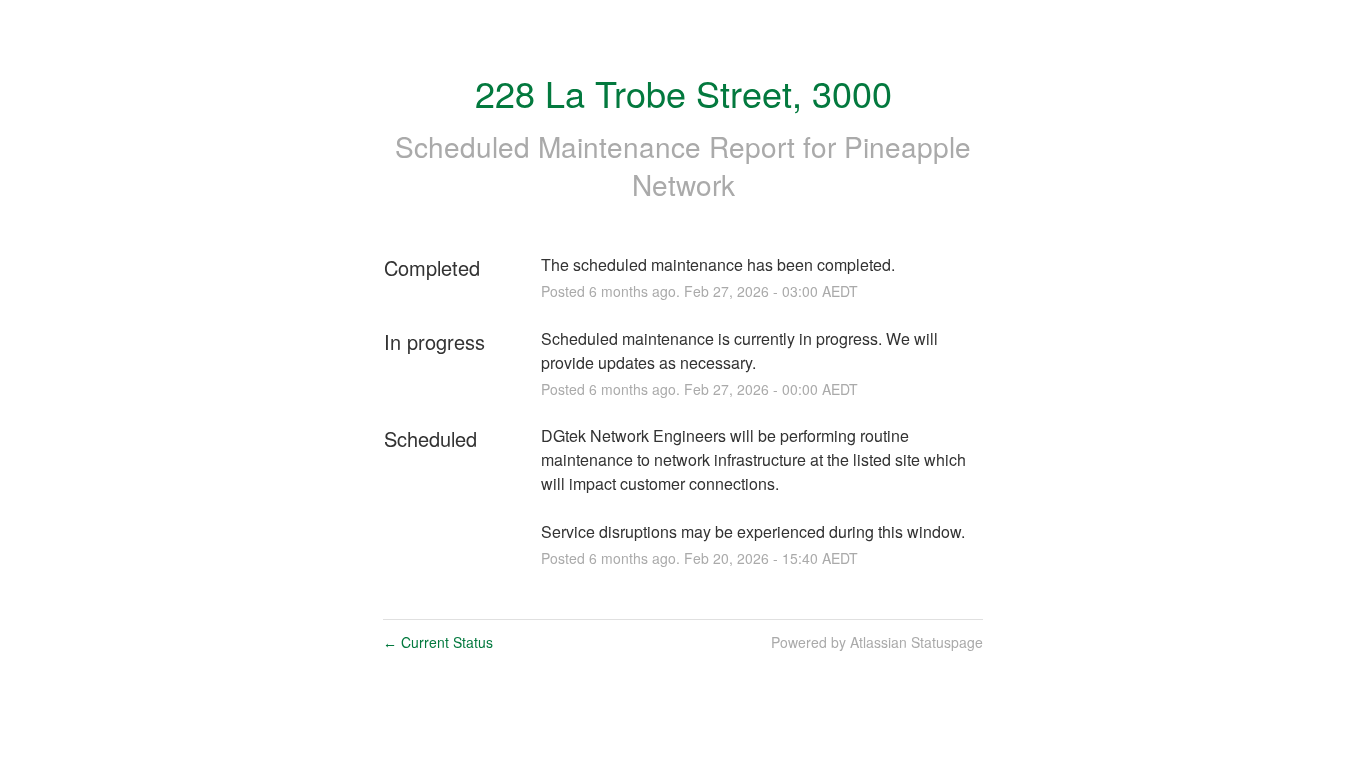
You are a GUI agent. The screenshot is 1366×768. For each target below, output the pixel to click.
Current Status (438, 642)
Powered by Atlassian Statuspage (877, 642)
